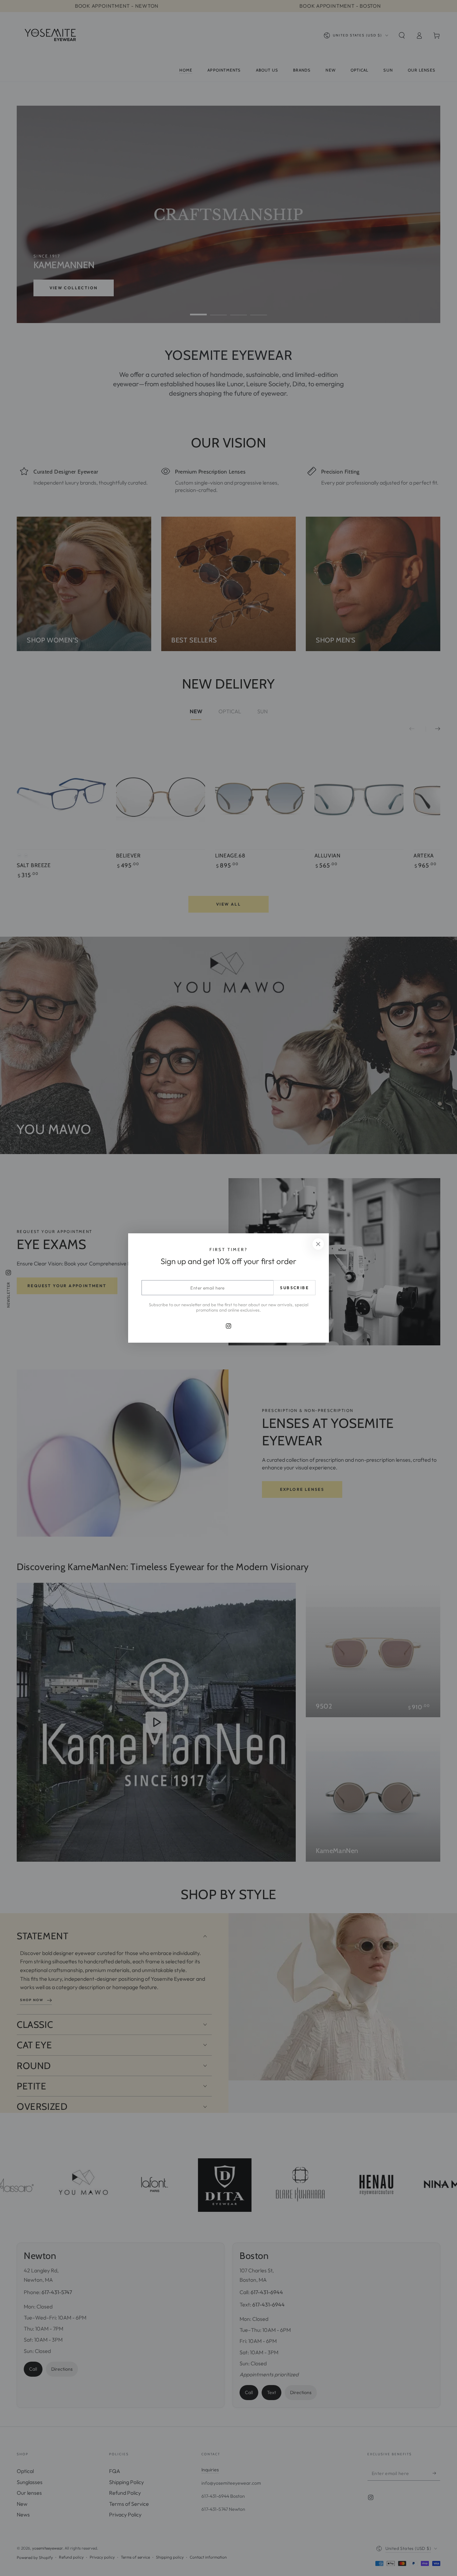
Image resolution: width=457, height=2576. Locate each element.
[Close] (318, 1244)
